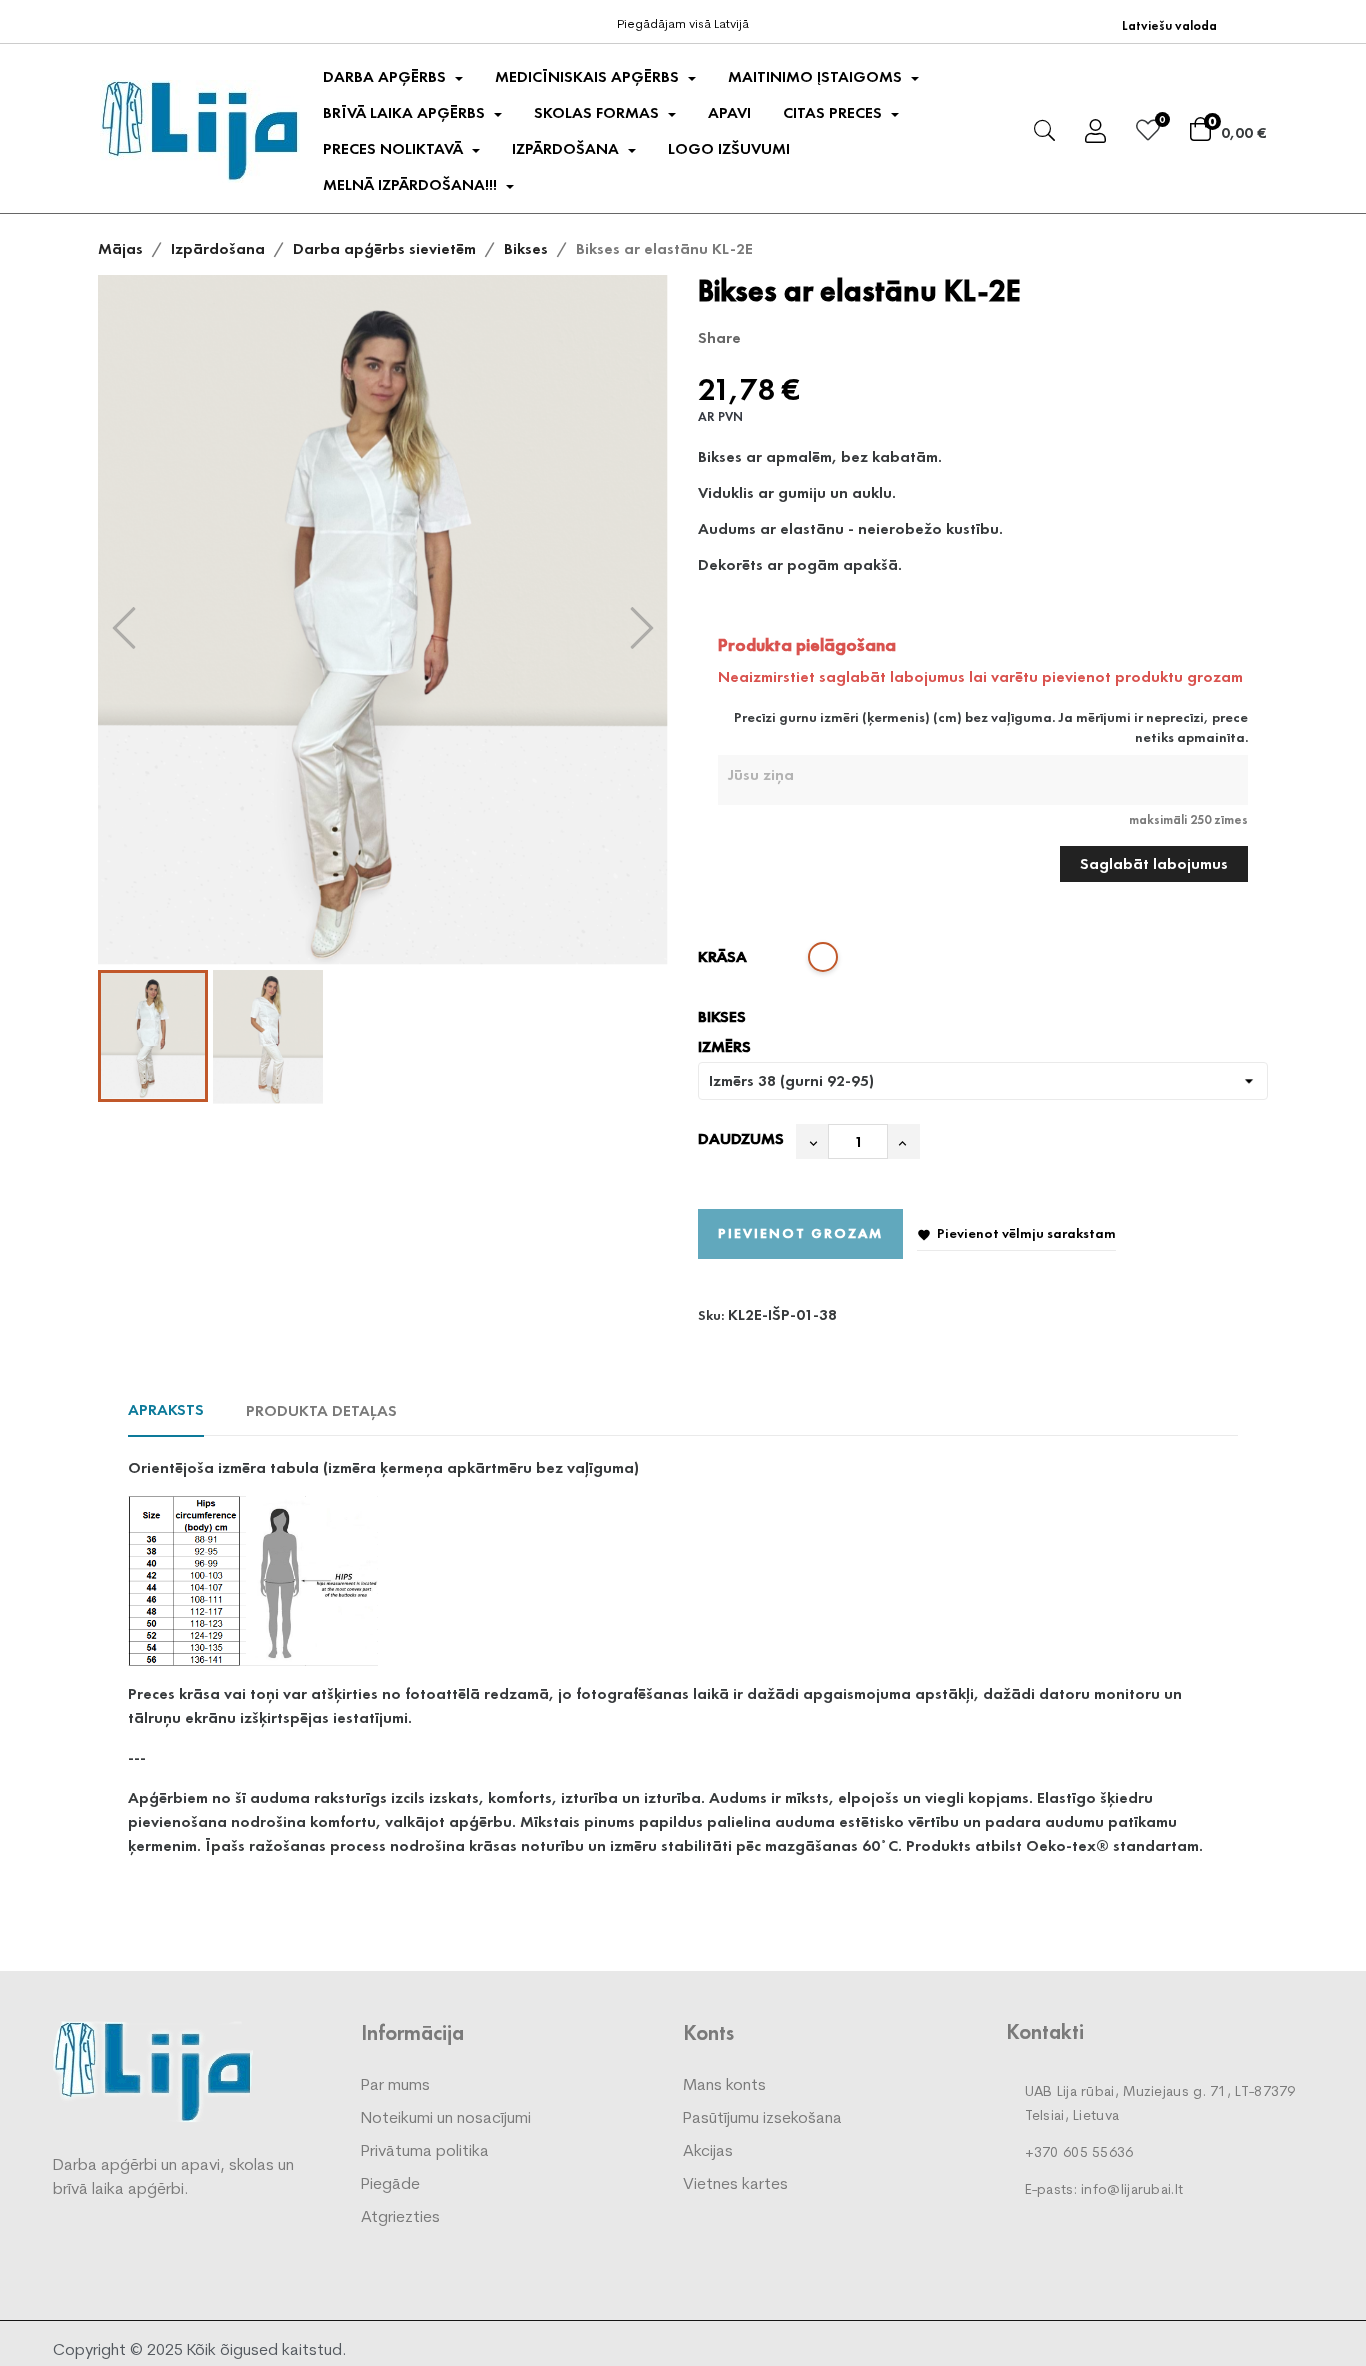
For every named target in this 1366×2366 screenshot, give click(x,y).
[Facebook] (113, 20)
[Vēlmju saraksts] (1148, 133)
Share (766, 338)
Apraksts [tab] (166, 1409)
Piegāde (390, 2185)
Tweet (797, 338)
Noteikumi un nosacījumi (446, 2119)
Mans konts (724, 2086)
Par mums (395, 2086)
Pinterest (828, 338)
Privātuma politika (425, 2152)
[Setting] (1095, 134)
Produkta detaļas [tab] (321, 1410)
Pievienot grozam (800, 1233)
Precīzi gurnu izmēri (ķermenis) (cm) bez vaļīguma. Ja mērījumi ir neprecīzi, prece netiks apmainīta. (991, 727)
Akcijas (708, 2152)
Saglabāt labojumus (1154, 863)
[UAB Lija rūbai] (153, 2070)
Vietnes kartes (735, 2185)
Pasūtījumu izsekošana (762, 2119)
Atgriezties (400, 2218)
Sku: (711, 1315)
